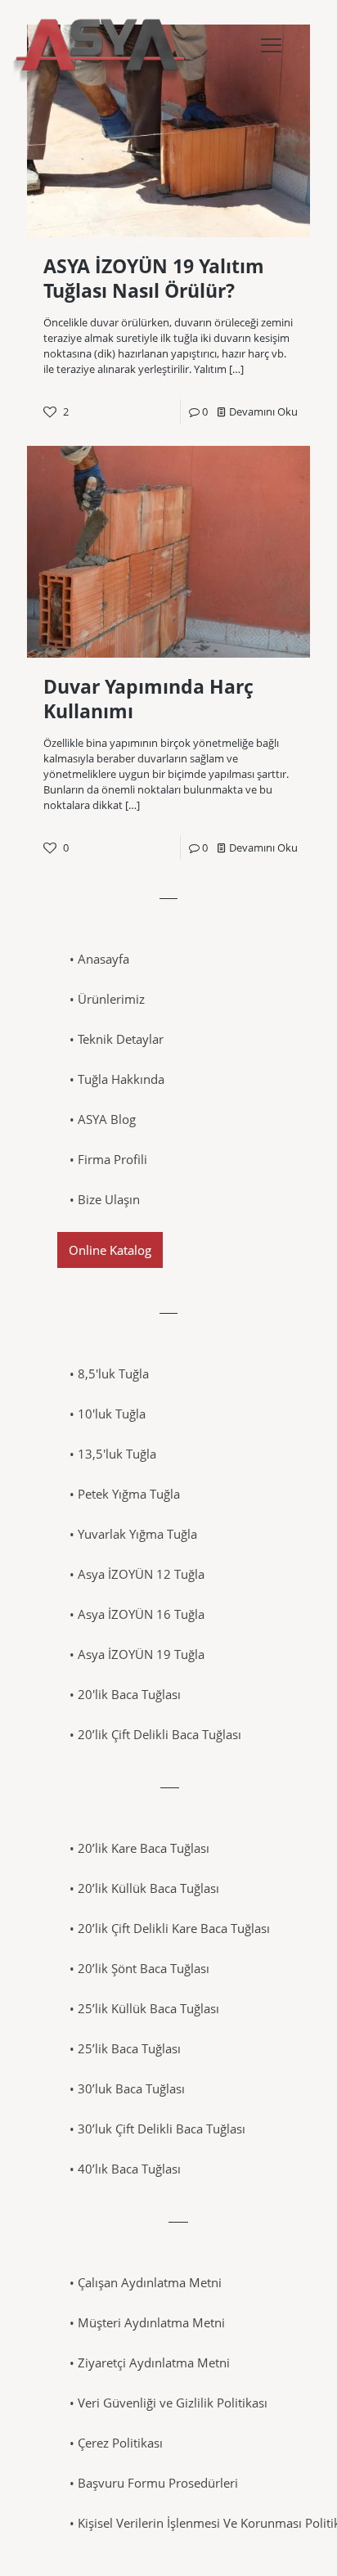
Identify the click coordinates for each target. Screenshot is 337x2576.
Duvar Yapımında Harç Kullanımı (148, 699)
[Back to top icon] (303, 2542)
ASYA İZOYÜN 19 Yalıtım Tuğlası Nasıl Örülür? (154, 278)
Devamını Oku (263, 411)
